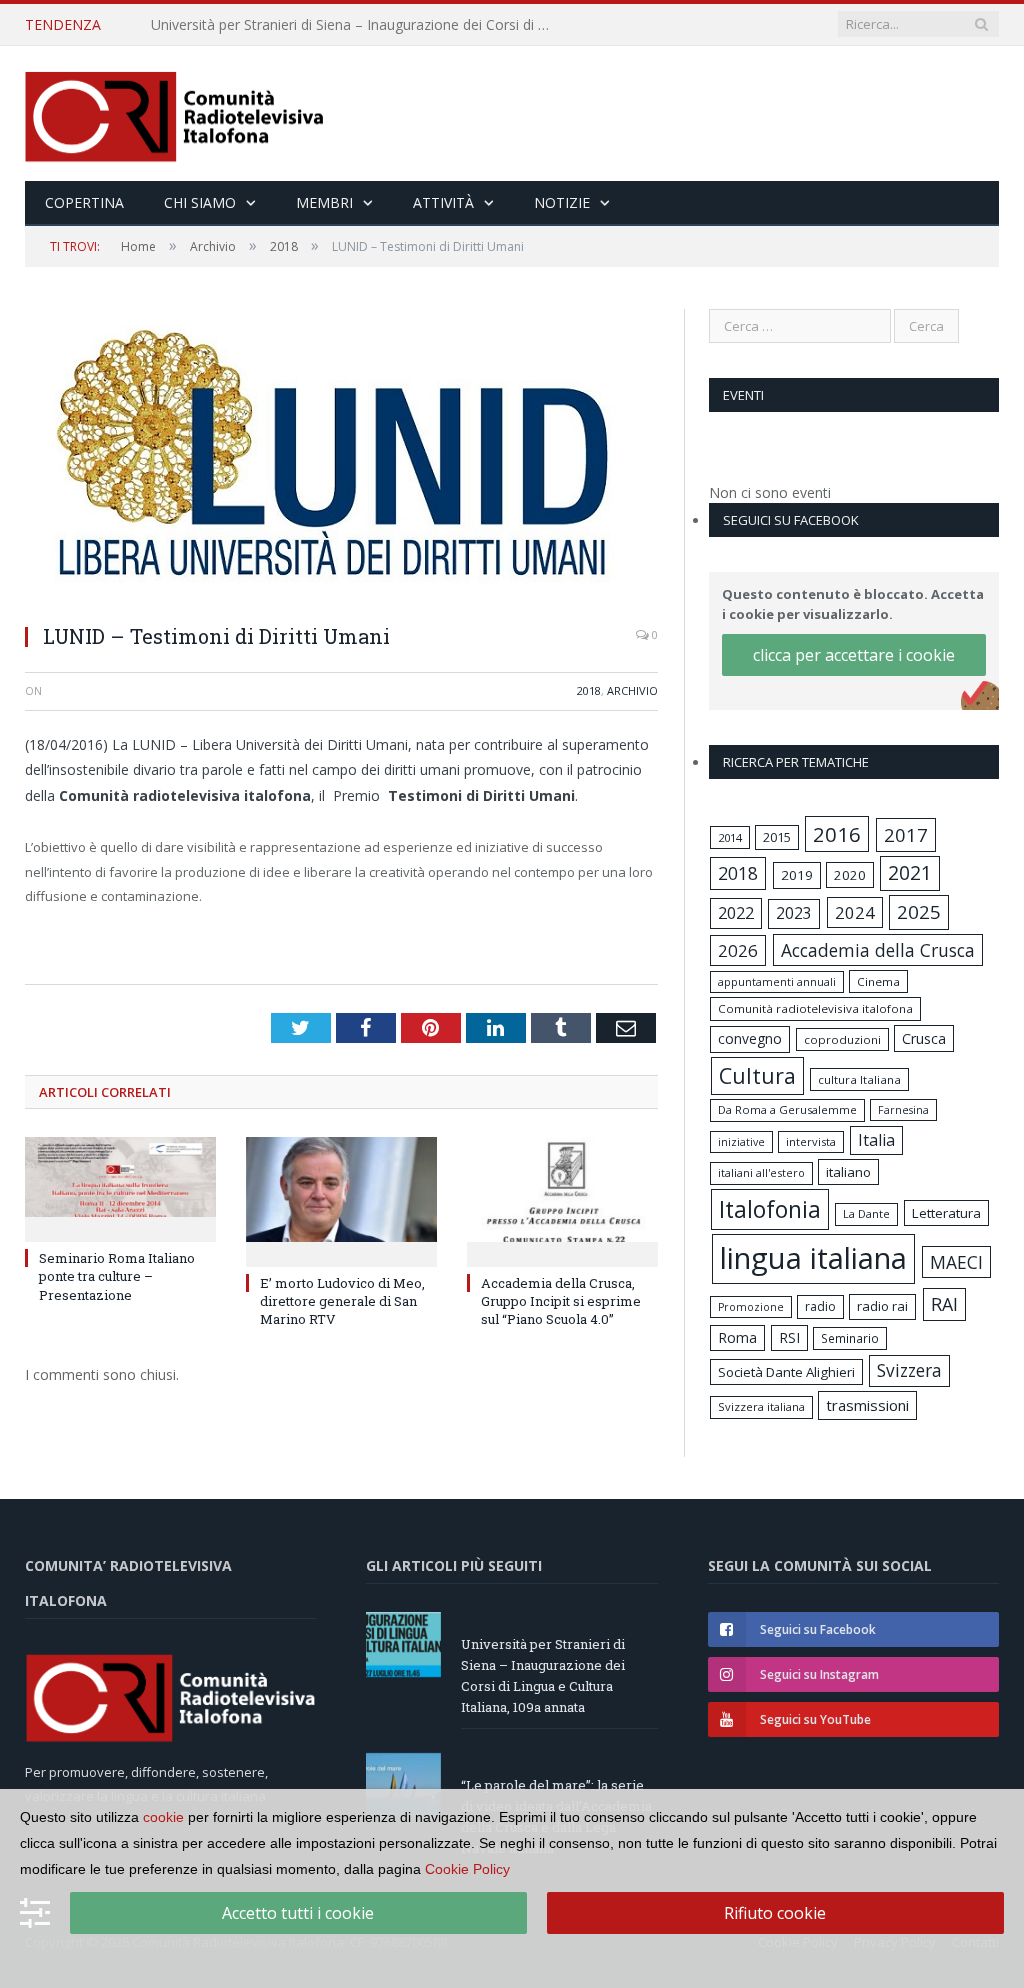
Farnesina (903, 1110)
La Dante (866, 1213)
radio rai (882, 1306)
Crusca (924, 1038)
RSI (789, 1337)
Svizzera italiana (761, 1406)
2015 (777, 837)
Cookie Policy (467, 1869)
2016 (837, 834)
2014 (730, 837)
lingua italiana (813, 1258)
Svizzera (909, 1370)
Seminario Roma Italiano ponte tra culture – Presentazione (117, 1276)
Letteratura (946, 1213)
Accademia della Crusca (878, 950)
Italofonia (770, 1209)
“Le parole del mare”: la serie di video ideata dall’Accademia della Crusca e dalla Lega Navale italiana (356, 25)
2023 (794, 913)
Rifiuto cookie (775, 1913)
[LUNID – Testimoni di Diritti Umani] (341, 458)
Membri (324, 202)
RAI (944, 1304)
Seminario (850, 1338)
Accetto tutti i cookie (298, 1913)
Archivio (632, 690)
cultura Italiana (859, 1079)
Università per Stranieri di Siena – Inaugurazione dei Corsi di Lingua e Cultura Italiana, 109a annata (543, 1675)
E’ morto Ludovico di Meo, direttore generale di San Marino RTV (342, 1301)
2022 (736, 913)
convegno (750, 1038)
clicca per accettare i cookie (854, 655)
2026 (738, 950)
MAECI (956, 1262)
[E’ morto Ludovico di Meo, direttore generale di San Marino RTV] (341, 1199)
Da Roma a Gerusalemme (787, 1109)
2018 (589, 690)
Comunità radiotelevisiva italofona (815, 1008)
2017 (906, 834)
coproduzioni (842, 1039)
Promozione (751, 1307)
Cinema (878, 981)
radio (820, 1306)
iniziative (741, 1142)
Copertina (84, 202)
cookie (163, 1817)
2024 (855, 912)
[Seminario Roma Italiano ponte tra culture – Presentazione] (120, 1187)
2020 (850, 875)
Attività (443, 202)
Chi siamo (200, 202)
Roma (737, 1337)
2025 (919, 912)
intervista (811, 1141)
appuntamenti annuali (777, 981)
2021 (910, 872)
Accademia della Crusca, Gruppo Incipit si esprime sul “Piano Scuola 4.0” (561, 1301)
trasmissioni (867, 1405)
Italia (876, 1140)
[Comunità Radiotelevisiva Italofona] (175, 113)
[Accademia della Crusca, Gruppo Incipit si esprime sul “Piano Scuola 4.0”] (562, 1199)
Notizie (562, 202)
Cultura (757, 1075)
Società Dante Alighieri (786, 1372)
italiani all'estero (761, 1172)
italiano (848, 1172)
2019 (797, 875)
